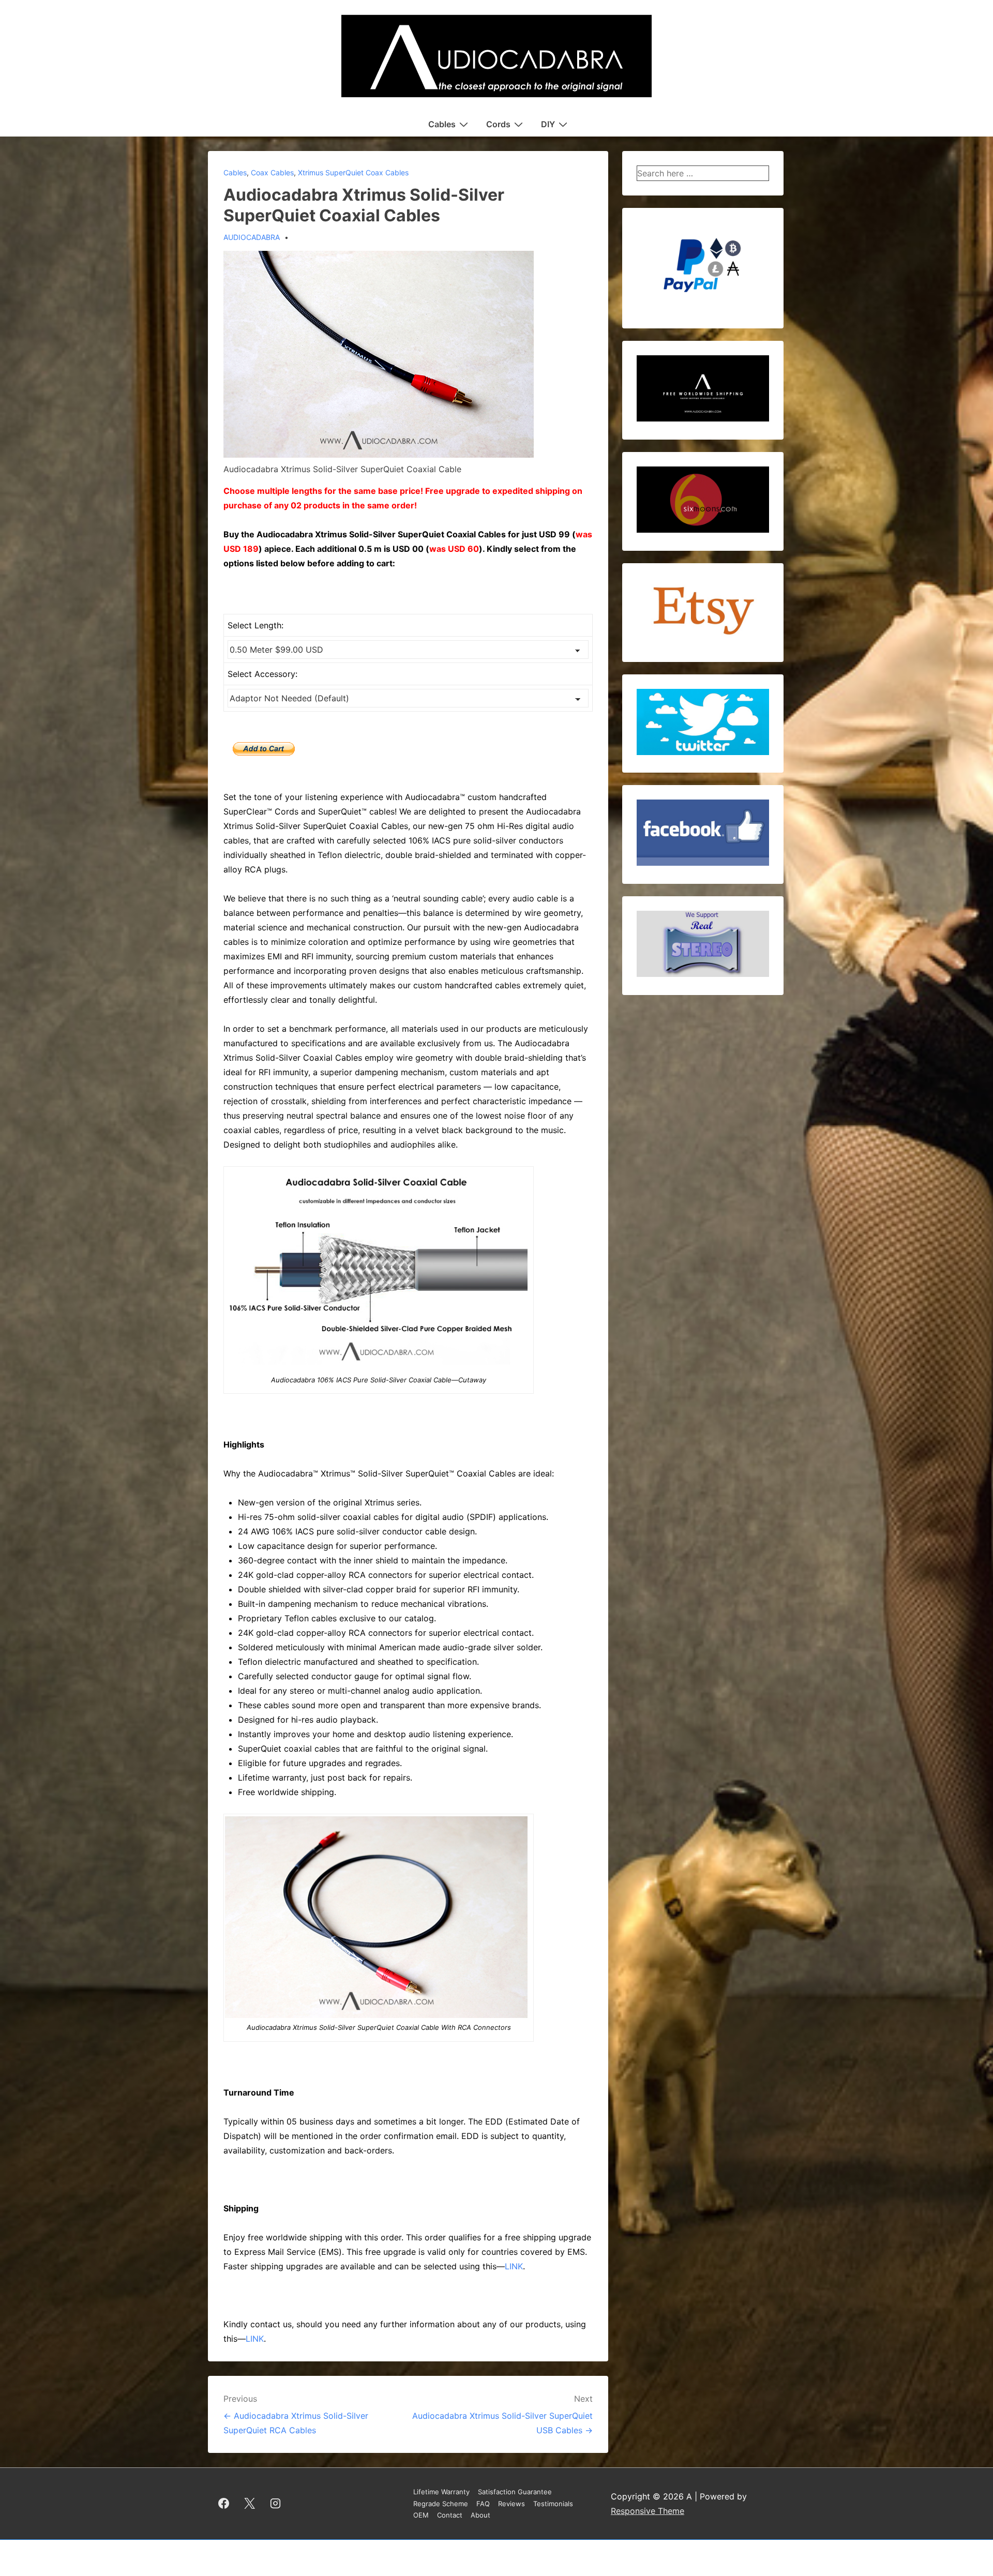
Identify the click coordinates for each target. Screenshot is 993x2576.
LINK (514, 2266)
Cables (442, 124)
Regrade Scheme (441, 2504)
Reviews (511, 2504)
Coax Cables (272, 172)
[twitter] (250, 2504)
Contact (450, 2515)
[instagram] (276, 2504)
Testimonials (553, 2504)
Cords (498, 124)
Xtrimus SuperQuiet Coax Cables (353, 172)
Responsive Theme (648, 2511)
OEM (421, 2515)
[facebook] (224, 2504)
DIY (548, 124)
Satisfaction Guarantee (515, 2492)
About (480, 2515)
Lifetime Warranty (441, 2492)
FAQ (483, 2504)
